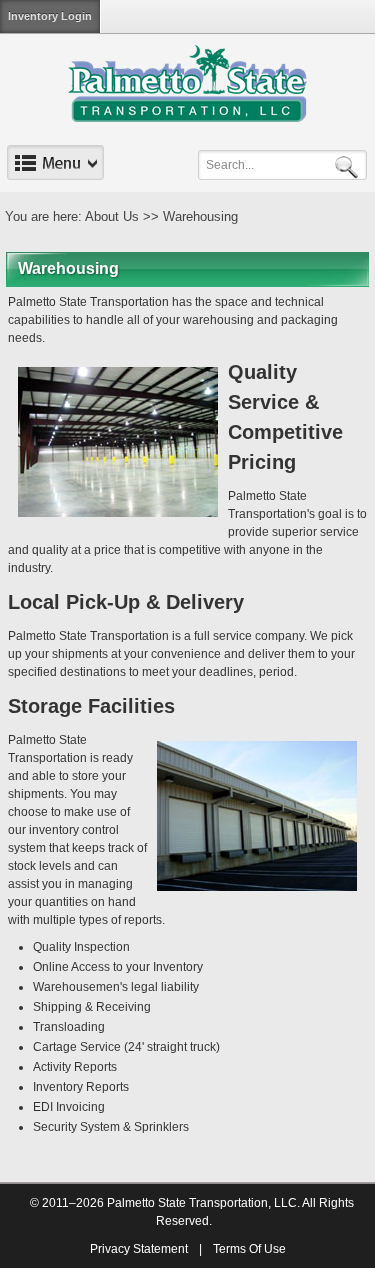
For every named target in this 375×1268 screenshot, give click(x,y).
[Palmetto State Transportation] (187, 83)
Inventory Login (50, 16)
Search (350, 165)
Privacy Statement (139, 1249)
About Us (112, 216)
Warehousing (200, 216)
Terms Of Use (249, 1249)
